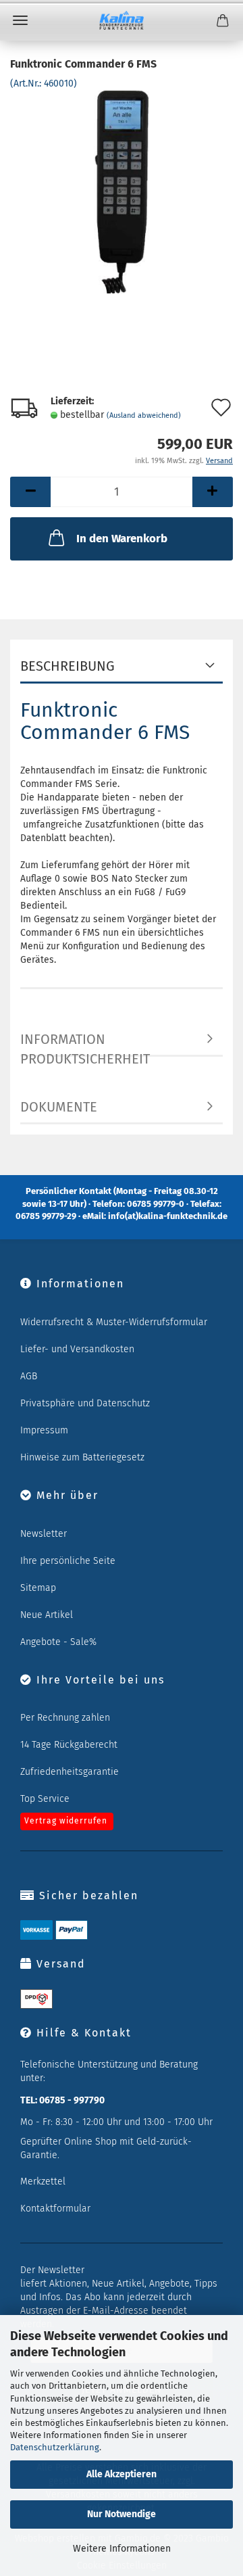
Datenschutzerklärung (55, 2447)
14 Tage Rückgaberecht (69, 1745)
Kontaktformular (55, 2209)
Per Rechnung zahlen (65, 1718)
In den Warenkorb (122, 539)
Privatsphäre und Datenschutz (85, 1403)
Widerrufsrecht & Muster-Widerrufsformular (114, 1322)
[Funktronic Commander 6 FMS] (121, 192)
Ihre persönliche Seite (68, 1561)
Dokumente (59, 1107)
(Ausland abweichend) (144, 415)
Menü (20, 20)
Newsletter (44, 1534)
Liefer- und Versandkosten (77, 1349)
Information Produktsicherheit (85, 1044)
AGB (29, 1376)
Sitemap (38, 1588)
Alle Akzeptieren (122, 2474)
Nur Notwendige (122, 2514)
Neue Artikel (47, 1615)
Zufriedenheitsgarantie (70, 1772)
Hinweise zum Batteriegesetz (82, 1457)
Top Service (45, 1799)
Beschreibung (67, 666)
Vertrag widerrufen (66, 1821)
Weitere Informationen (122, 2549)
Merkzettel (43, 2181)
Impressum (44, 1430)
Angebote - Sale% (58, 1642)
